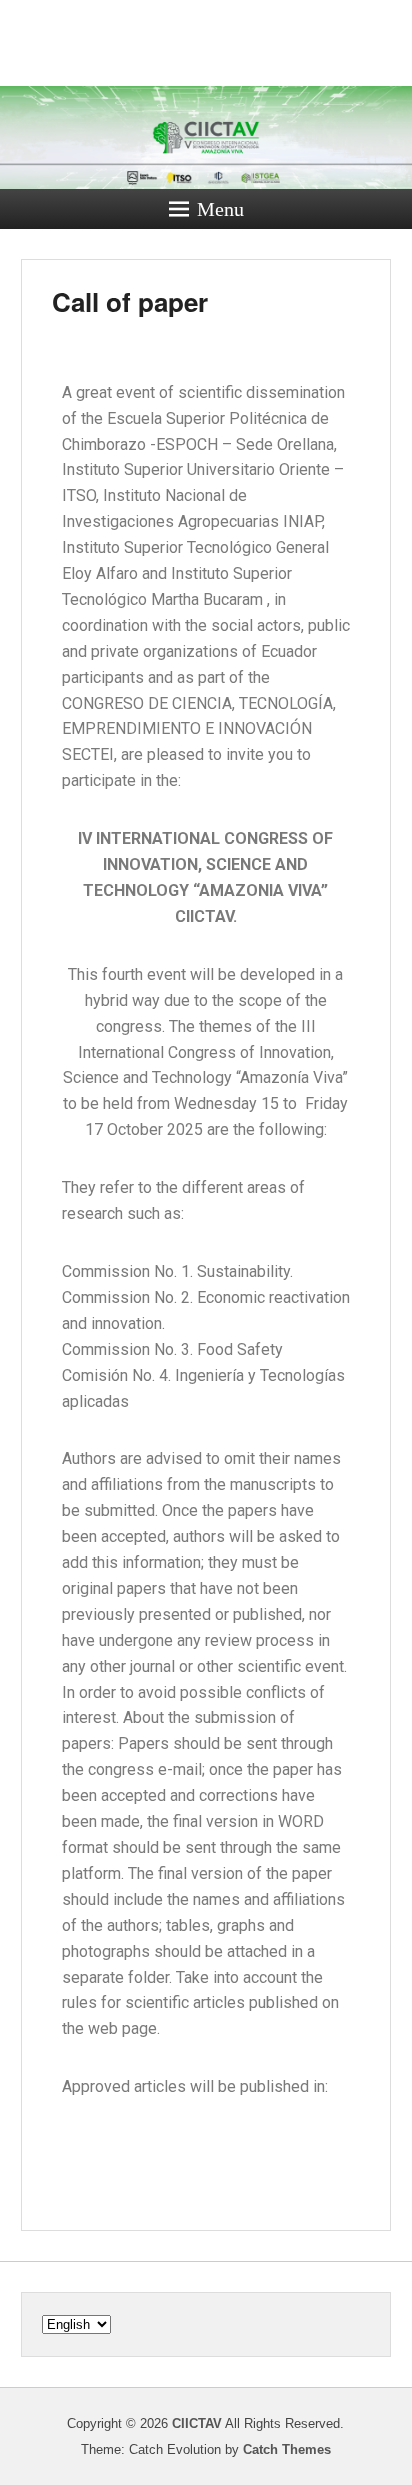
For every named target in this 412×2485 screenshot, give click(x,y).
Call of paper (130, 301)
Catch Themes (287, 2449)
